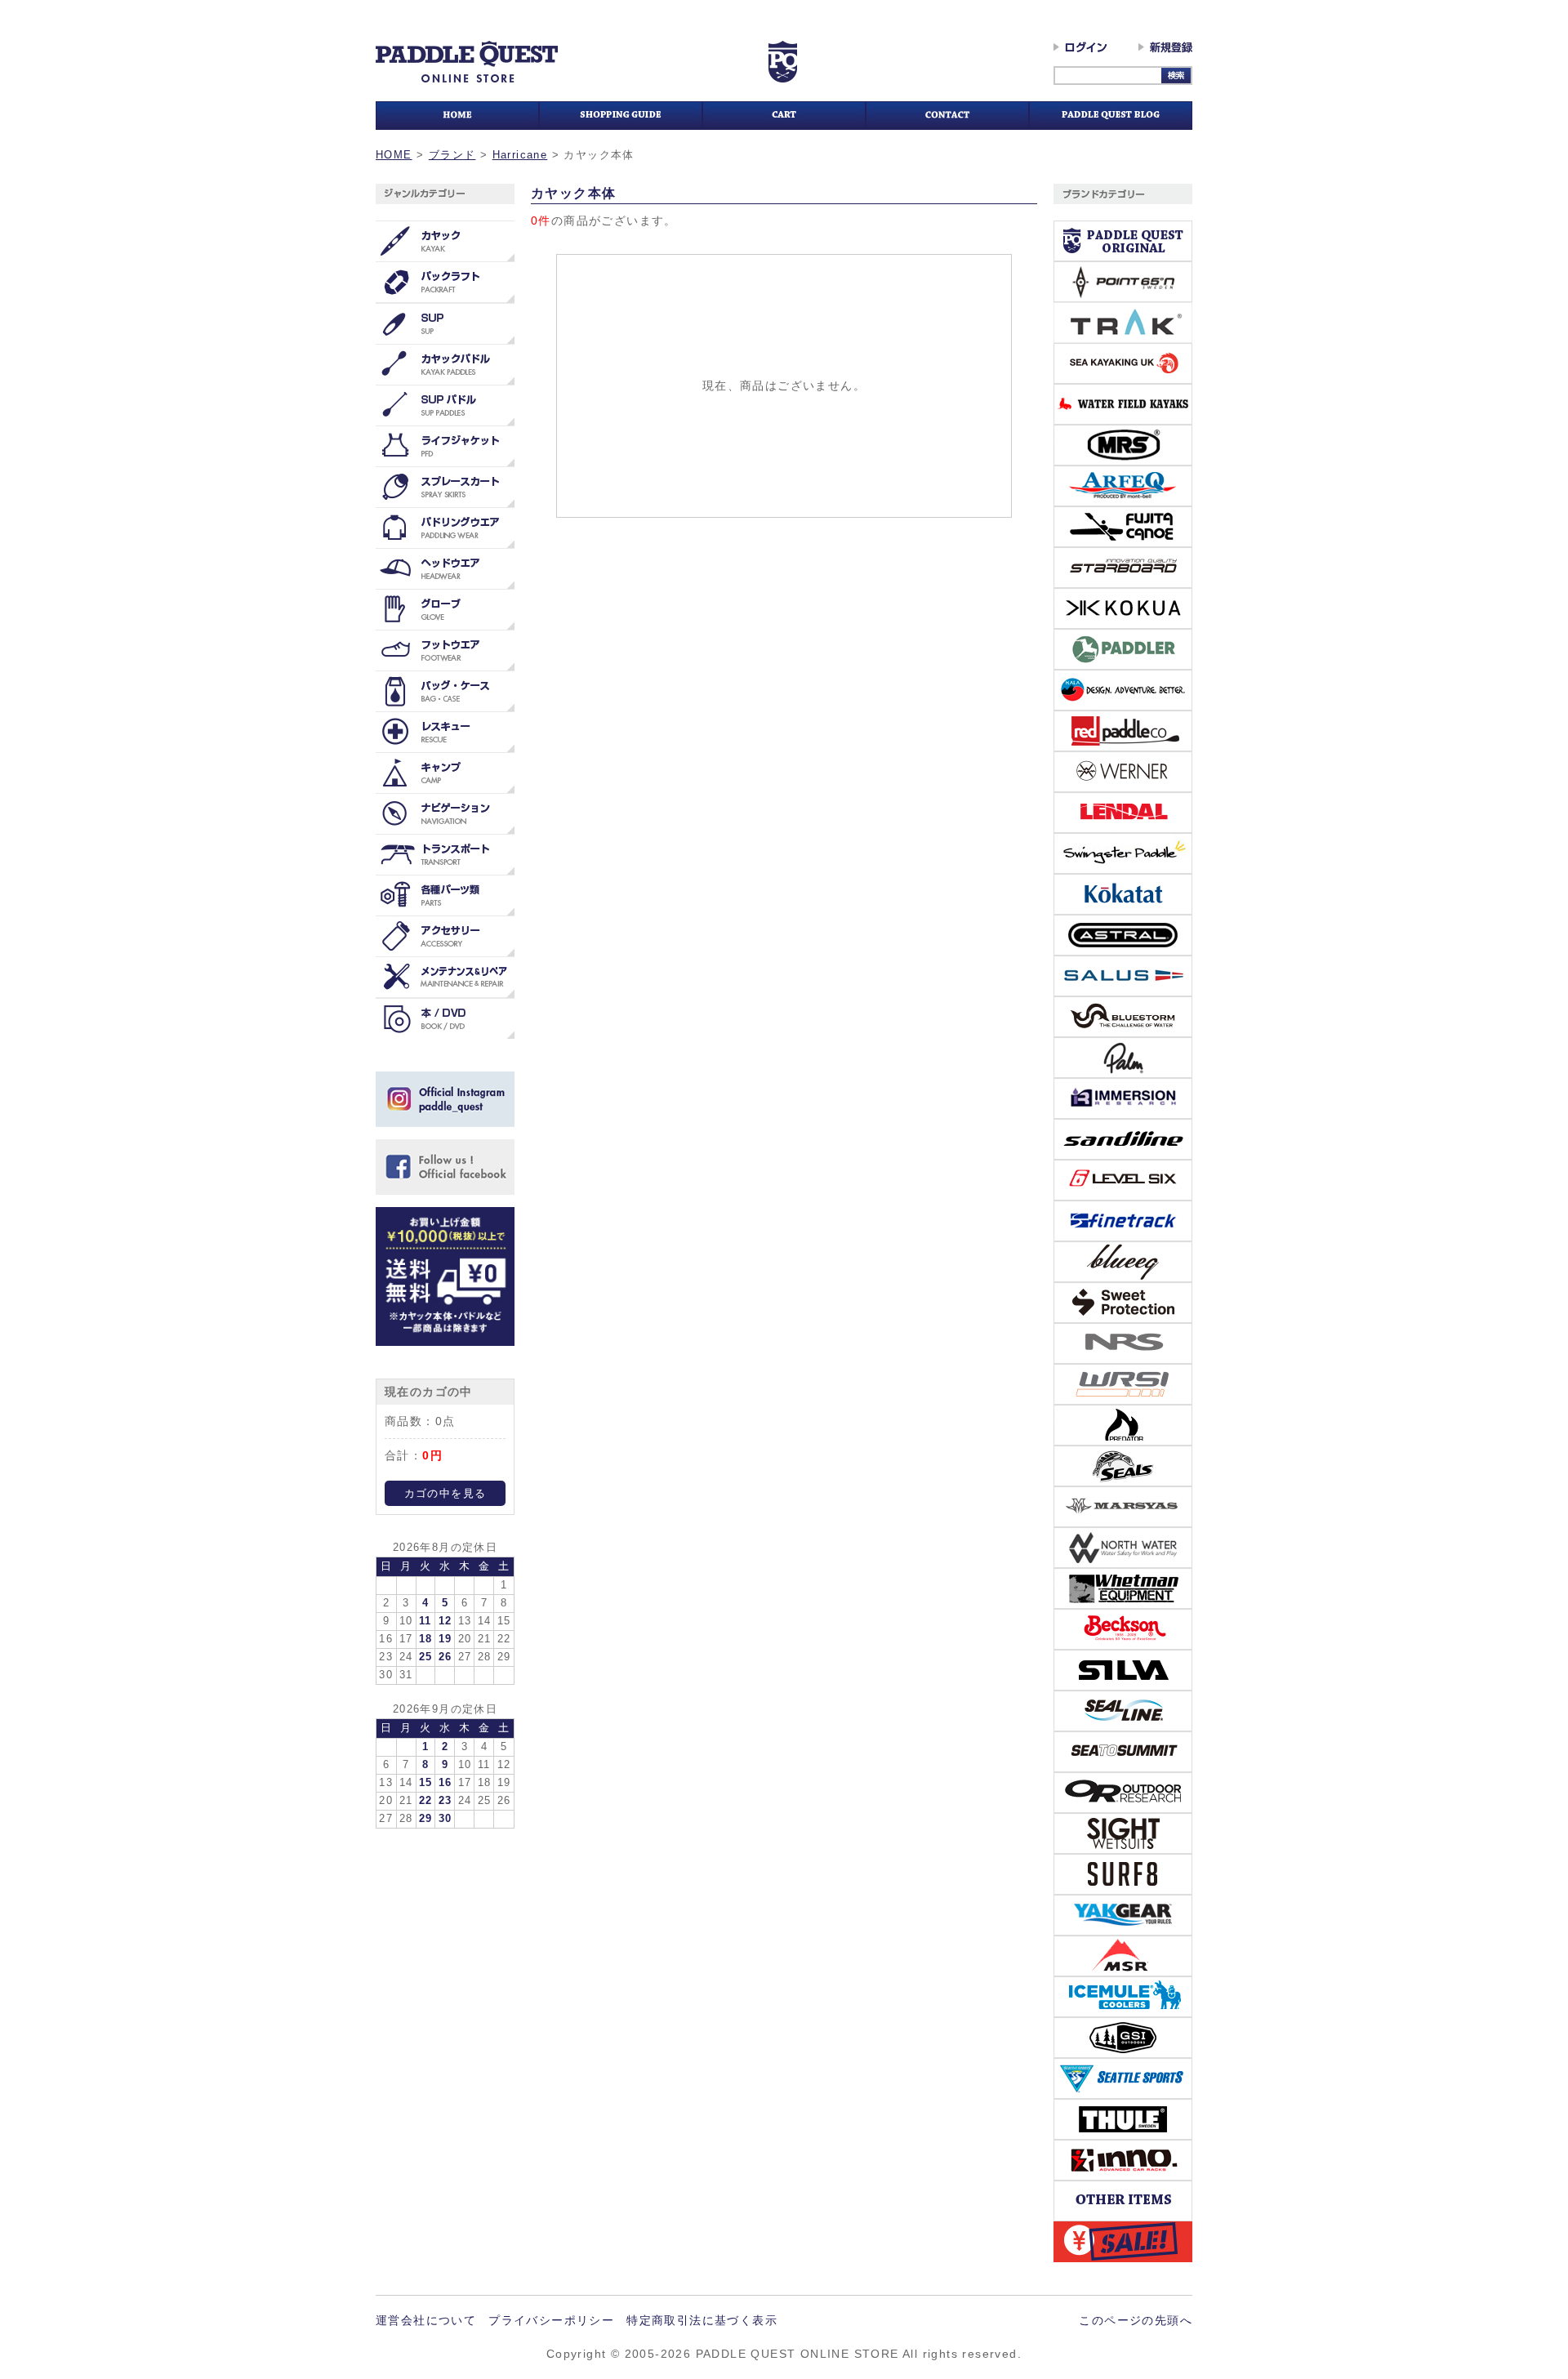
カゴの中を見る (445, 1493)
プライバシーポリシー (551, 2320)
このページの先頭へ (1136, 2320)
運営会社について (426, 2320)
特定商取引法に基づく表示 (702, 2320)
